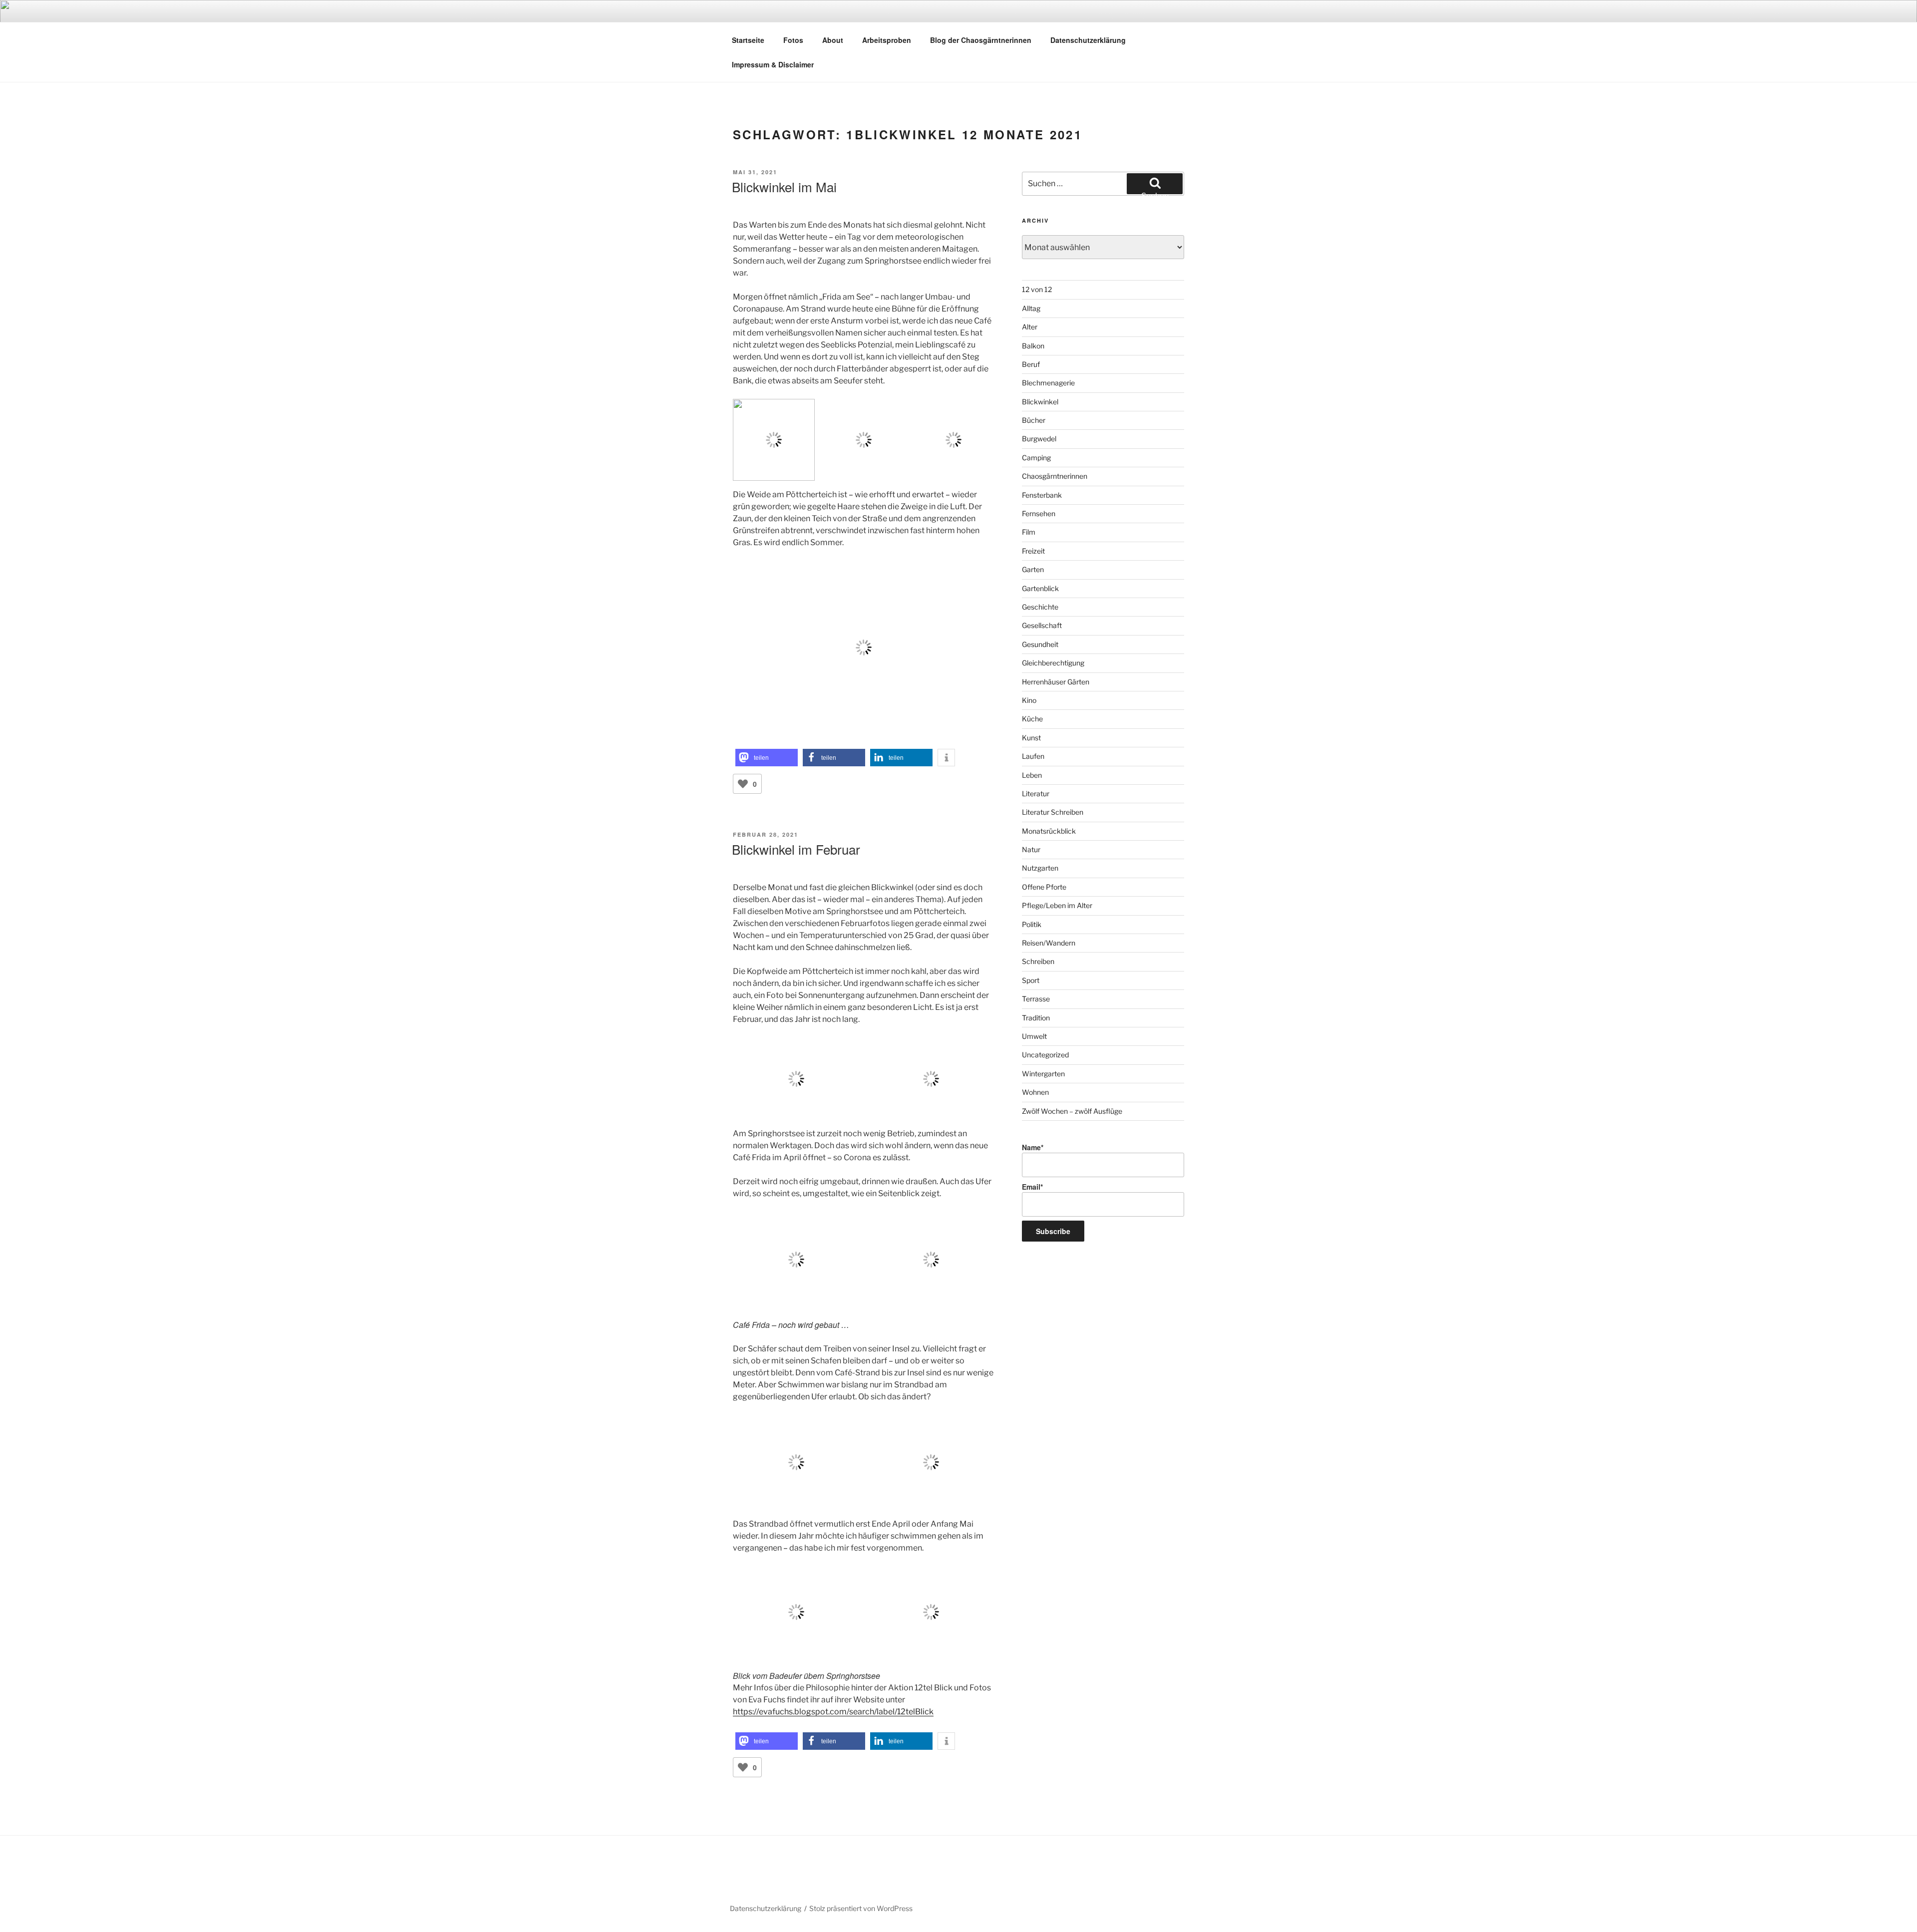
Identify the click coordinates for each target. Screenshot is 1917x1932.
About (833, 40)
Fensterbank (1042, 495)
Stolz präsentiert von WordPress (861, 1908)
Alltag (1031, 308)
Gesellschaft (1042, 625)
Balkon (1033, 346)
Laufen (1033, 756)
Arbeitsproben (887, 40)
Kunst (1031, 738)
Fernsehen (1039, 513)
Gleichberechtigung (1053, 663)
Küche (1032, 719)
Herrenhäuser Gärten (1056, 682)
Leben (1032, 775)
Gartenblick (1040, 588)
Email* (1032, 1187)
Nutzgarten (1040, 868)
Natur (1031, 849)
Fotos (793, 40)
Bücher (1034, 420)
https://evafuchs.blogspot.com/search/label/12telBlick (833, 1712)
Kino (1029, 700)
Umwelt (1034, 1036)
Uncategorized (1045, 1055)
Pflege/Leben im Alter (1057, 905)
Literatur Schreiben (1053, 812)
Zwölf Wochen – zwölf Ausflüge (1072, 1111)
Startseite (748, 40)
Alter (1030, 327)
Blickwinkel (1040, 402)
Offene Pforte (1044, 887)
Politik (1032, 924)
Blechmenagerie (1048, 383)
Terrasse (1036, 999)
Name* (1033, 1147)
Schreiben (1038, 961)
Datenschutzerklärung (1088, 40)
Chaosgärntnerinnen (1055, 476)
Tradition (1036, 1018)
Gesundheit (1040, 644)
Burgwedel (1039, 439)
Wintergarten (1043, 1074)
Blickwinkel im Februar (796, 849)
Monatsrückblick (1049, 831)
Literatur (1036, 794)
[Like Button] (743, 784)
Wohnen (1035, 1092)
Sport (1031, 980)
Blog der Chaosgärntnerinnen (981, 40)
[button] (767, 758)
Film (1029, 532)
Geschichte (1040, 607)
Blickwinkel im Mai (784, 186)
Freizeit (1033, 551)
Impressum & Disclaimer (773, 64)
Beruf (1031, 364)
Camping (1036, 458)
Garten (1033, 569)
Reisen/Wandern (1049, 943)
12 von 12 (1037, 289)
